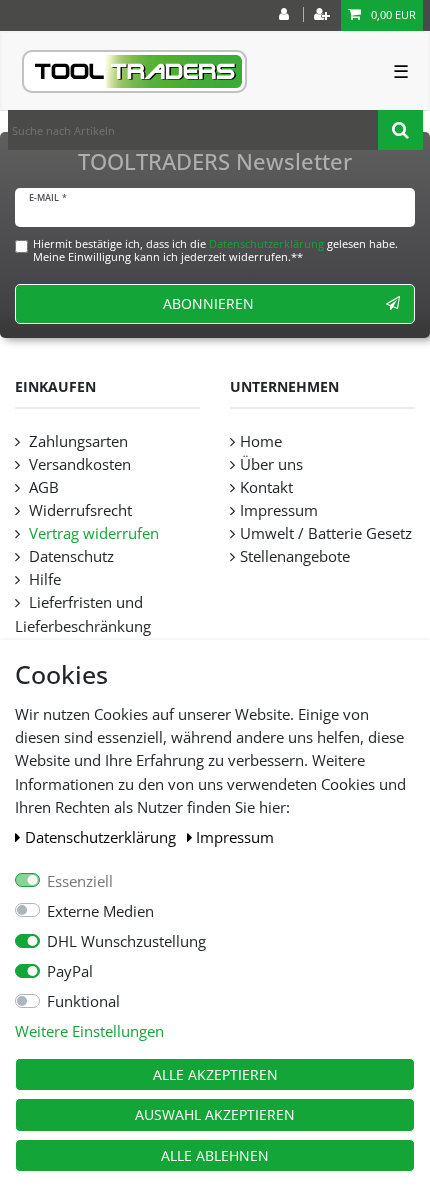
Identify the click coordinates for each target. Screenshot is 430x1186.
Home (261, 441)
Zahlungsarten (76, 441)
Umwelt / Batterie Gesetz (326, 533)
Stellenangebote (295, 556)
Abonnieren (208, 303)
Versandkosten (78, 464)
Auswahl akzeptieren (215, 1114)
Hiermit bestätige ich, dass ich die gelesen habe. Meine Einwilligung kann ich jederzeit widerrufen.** (215, 250)
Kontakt (266, 487)
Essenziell (80, 881)
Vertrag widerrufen (92, 533)
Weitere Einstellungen (89, 1031)
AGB (42, 487)
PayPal (70, 971)
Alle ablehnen (215, 1155)
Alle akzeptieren (215, 1074)
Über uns (271, 464)
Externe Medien (100, 911)
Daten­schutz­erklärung (102, 837)
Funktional (83, 1001)
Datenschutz (69, 556)
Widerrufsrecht (78, 510)
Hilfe (43, 579)
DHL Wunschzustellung (126, 941)
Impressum (235, 837)
